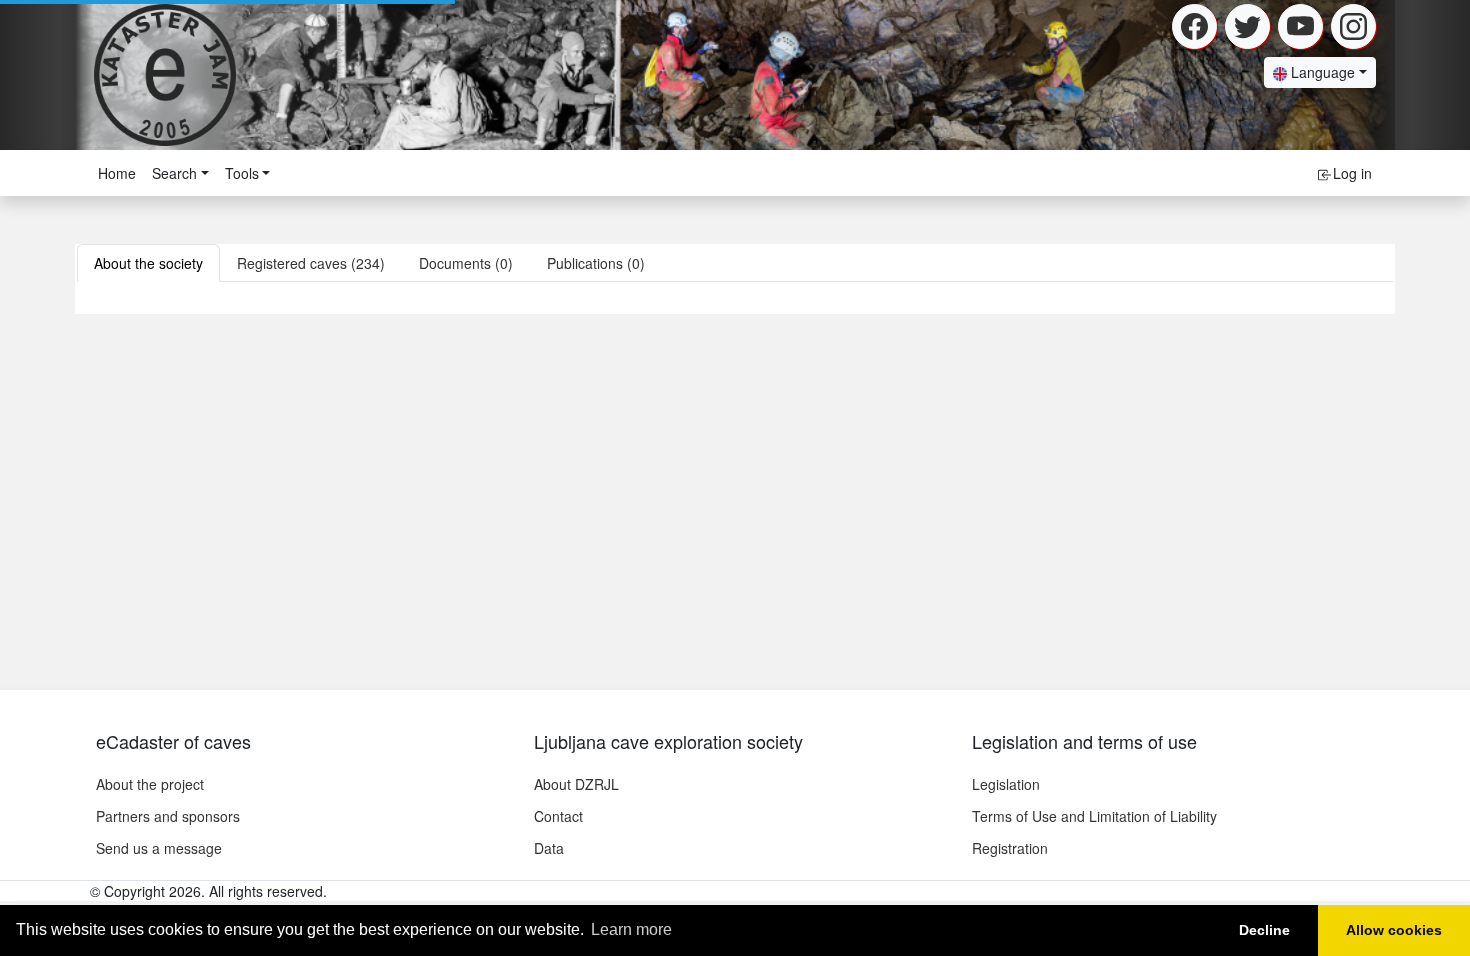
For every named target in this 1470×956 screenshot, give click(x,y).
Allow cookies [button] (1394, 930)
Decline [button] (1264, 930)
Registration (1010, 848)
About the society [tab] (148, 263)
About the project (150, 784)
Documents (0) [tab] (466, 263)
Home (117, 173)
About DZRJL (576, 784)
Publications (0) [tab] (596, 263)
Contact (558, 816)
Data (549, 848)
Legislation (1006, 784)
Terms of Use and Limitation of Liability (1094, 816)
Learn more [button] (631, 929)
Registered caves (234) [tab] (311, 263)
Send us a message (159, 848)
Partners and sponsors (168, 816)
